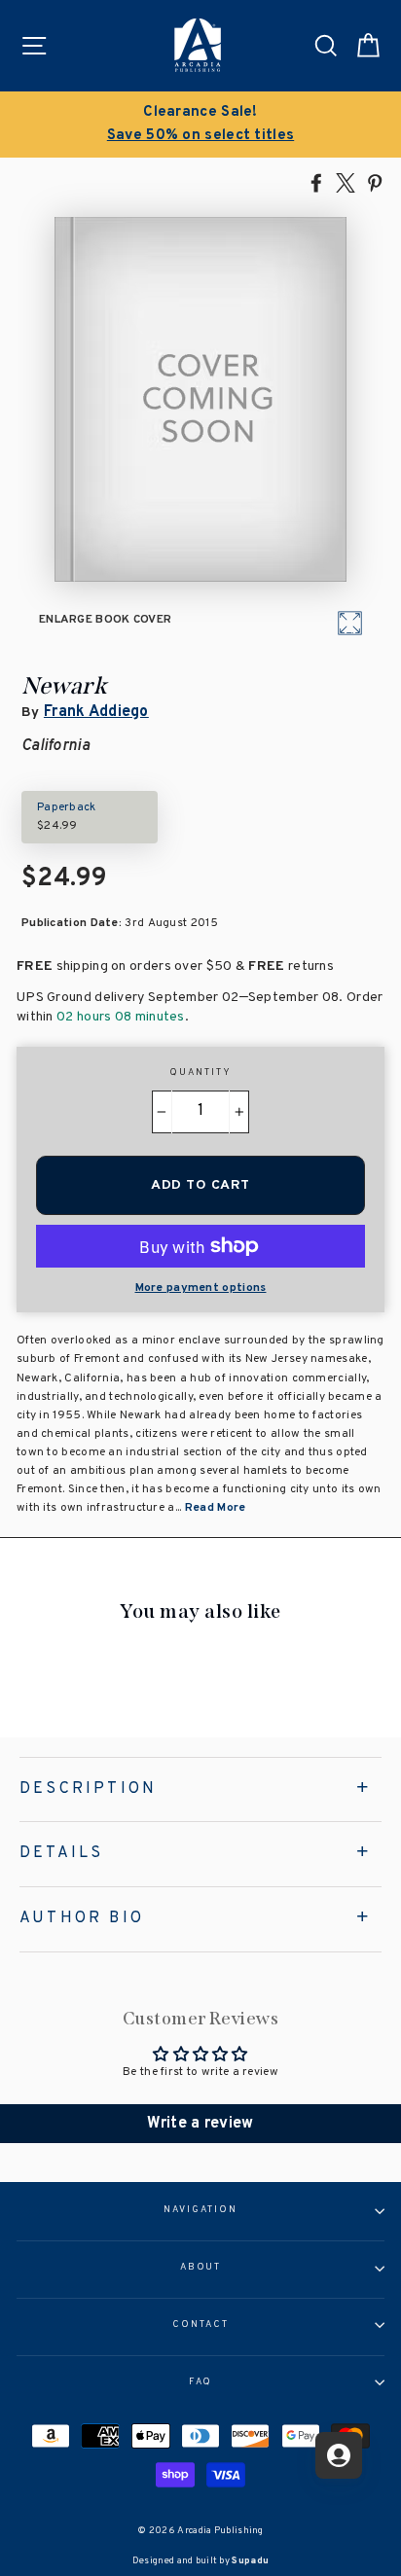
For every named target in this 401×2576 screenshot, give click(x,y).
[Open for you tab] (339, 2455)
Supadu (250, 2561)
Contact (200, 2325)
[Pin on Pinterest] (375, 182)
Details (61, 1853)
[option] (200, 125)
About (201, 2268)
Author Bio (82, 1918)
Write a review (200, 2124)
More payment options (201, 1288)
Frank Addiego (96, 712)
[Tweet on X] (346, 182)
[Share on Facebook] (316, 182)
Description (88, 1789)
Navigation (200, 2210)
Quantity (200, 1073)
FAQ (201, 2382)
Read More (216, 1508)
